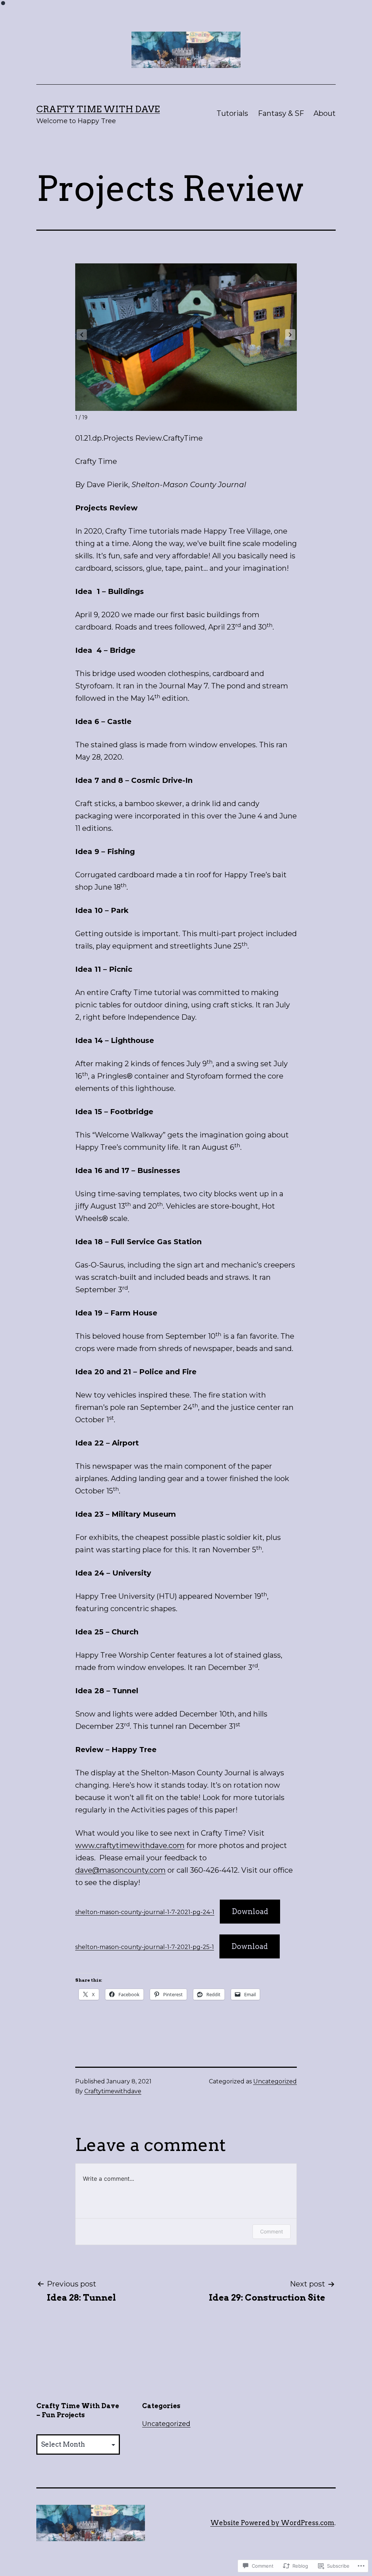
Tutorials (232, 113)
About (325, 113)
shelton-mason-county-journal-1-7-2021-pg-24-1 (145, 1912)
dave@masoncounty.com (120, 1870)
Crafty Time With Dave (98, 109)
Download (250, 1912)
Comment (272, 2231)
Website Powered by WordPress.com (272, 2523)
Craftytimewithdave (113, 2091)
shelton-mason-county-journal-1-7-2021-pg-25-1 (145, 1947)
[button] (290, 335)
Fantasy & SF (281, 113)
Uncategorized (275, 2081)
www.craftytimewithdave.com (130, 1845)
